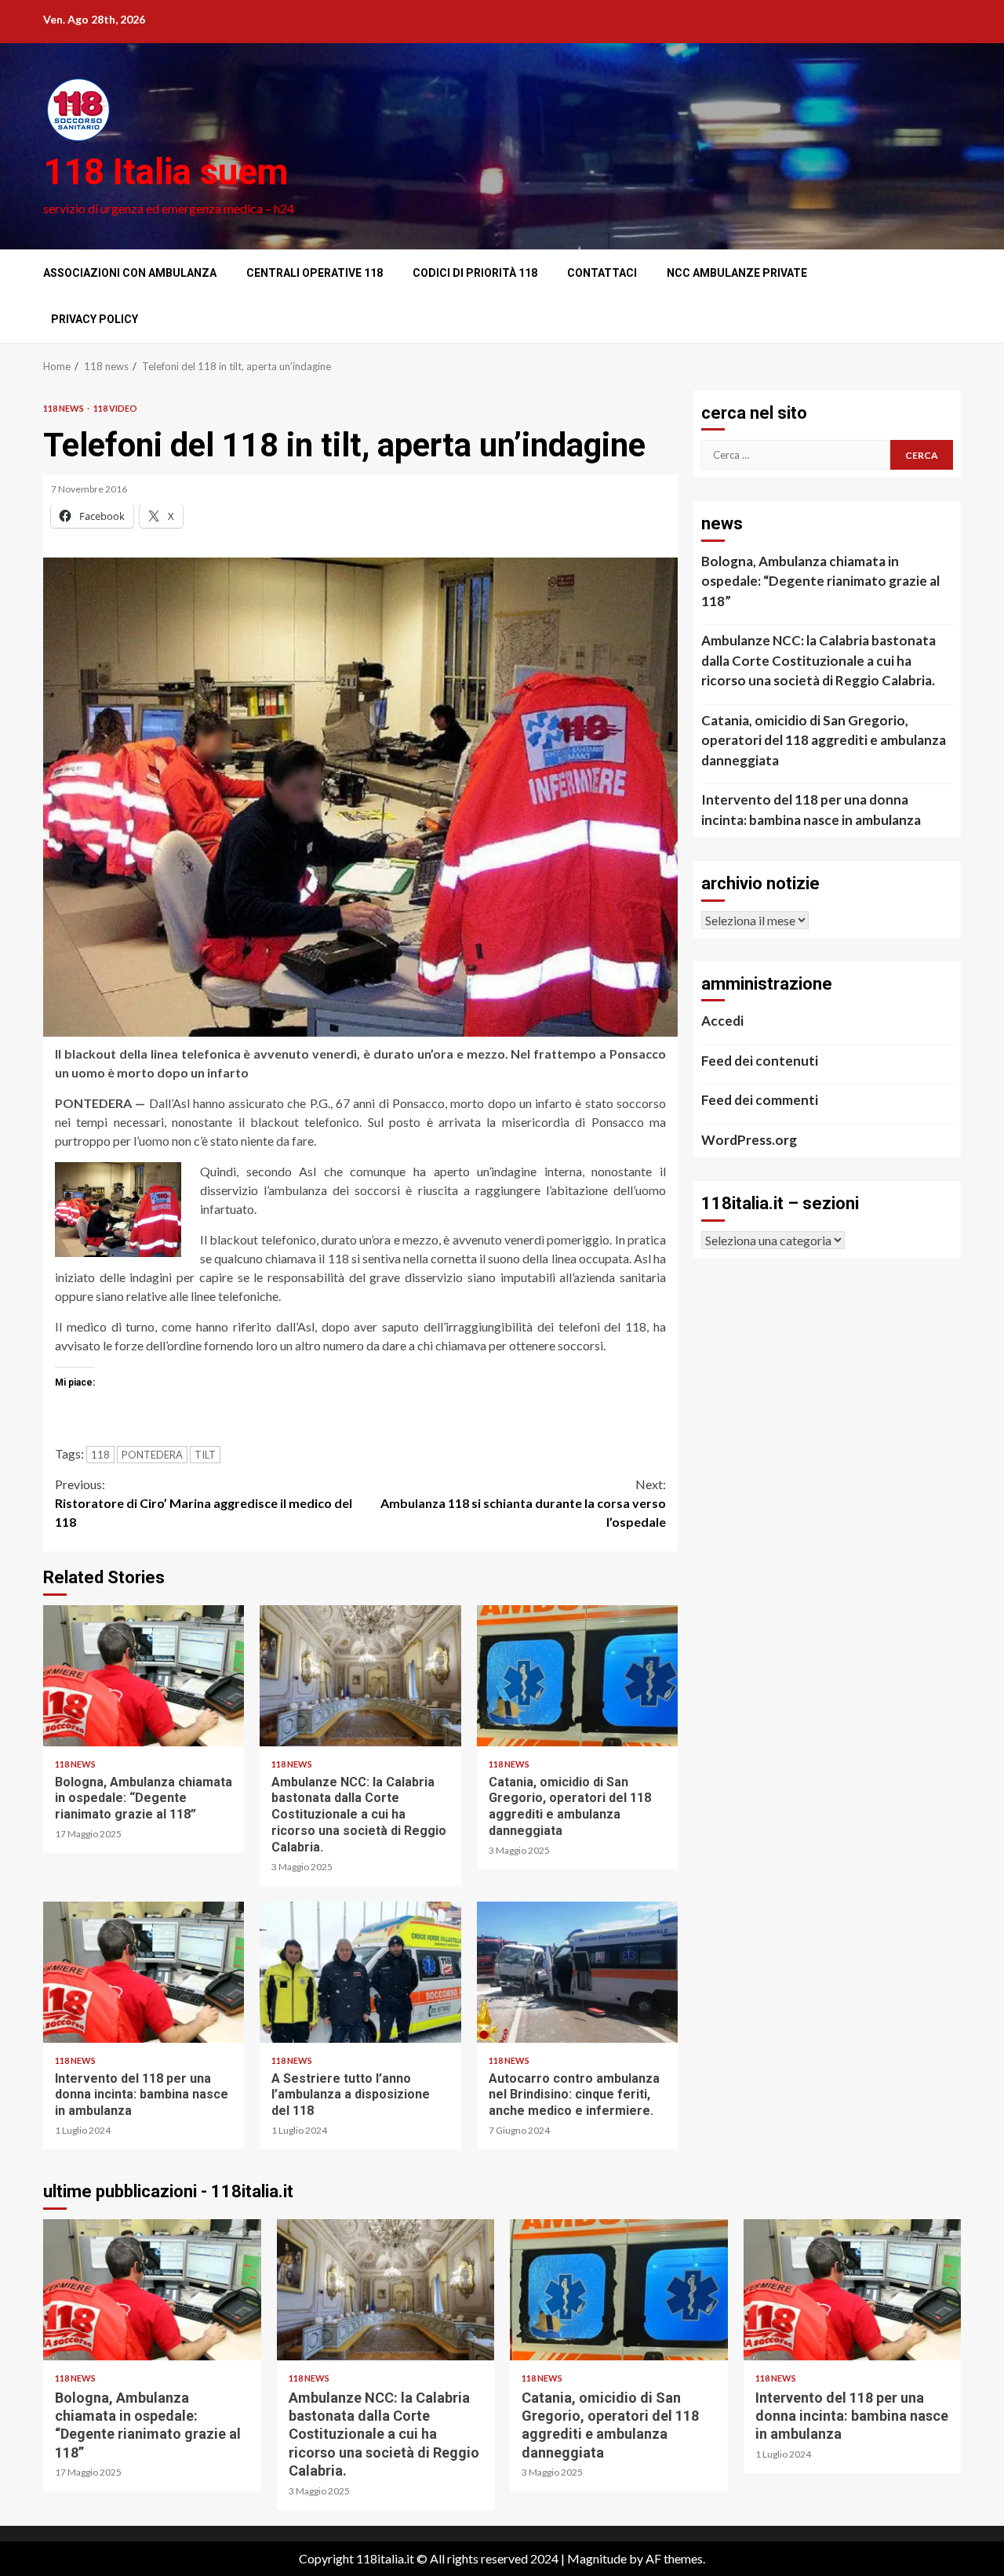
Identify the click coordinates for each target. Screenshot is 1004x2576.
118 (100, 1455)
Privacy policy (95, 319)
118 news (64, 408)
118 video (115, 408)
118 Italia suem (166, 172)
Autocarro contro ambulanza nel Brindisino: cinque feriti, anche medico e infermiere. (577, 1972)
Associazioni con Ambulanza (130, 273)
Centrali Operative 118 (315, 273)
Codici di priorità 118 (475, 273)
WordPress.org (749, 1140)
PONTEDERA (152, 1455)
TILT (205, 1455)
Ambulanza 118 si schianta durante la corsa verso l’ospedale (523, 1503)
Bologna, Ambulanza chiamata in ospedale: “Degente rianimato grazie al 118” (144, 1676)
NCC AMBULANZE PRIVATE (737, 273)
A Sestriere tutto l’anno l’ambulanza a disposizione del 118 (360, 1972)
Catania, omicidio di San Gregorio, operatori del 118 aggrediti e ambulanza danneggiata (577, 1676)
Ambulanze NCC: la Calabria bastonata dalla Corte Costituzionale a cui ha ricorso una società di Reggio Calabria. (360, 1676)
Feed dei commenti (760, 1100)
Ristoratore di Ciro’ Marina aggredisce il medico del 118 (204, 1503)
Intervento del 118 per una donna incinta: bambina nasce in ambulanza (144, 1972)
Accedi (722, 1021)
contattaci (602, 273)
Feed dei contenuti (760, 1061)
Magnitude (597, 2558)
